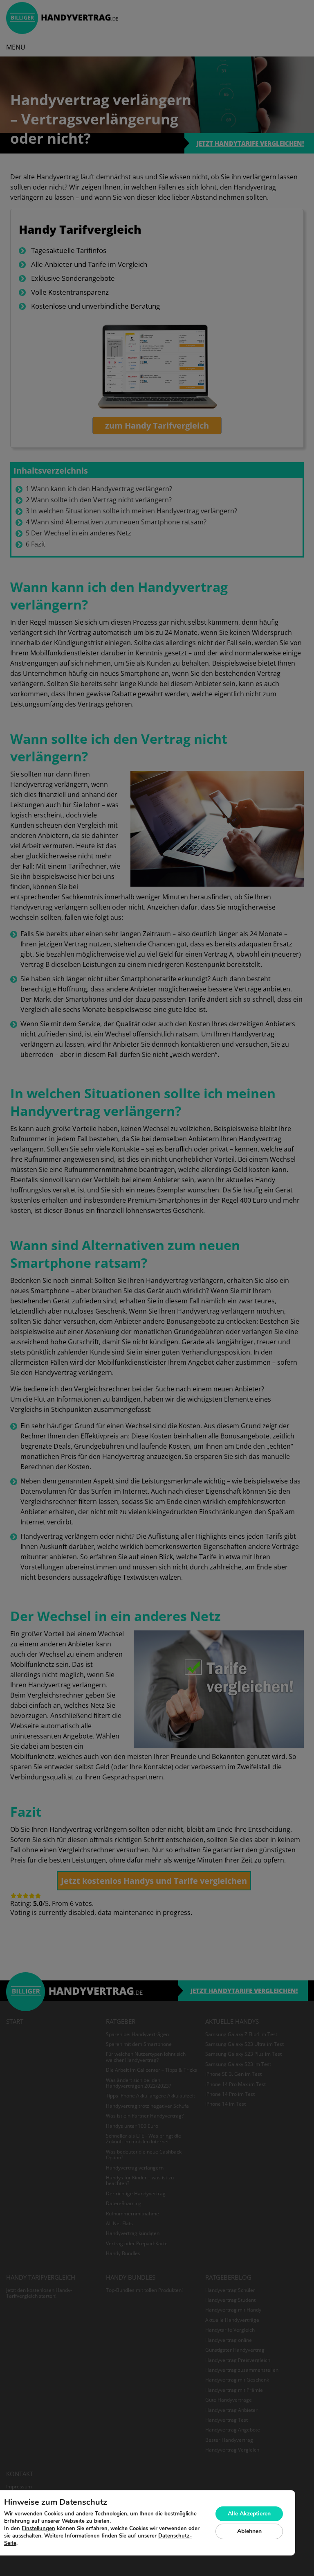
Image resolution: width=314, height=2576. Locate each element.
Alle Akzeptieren (249, 2514)
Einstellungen (38, 2529)
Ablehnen (249, 2531)
